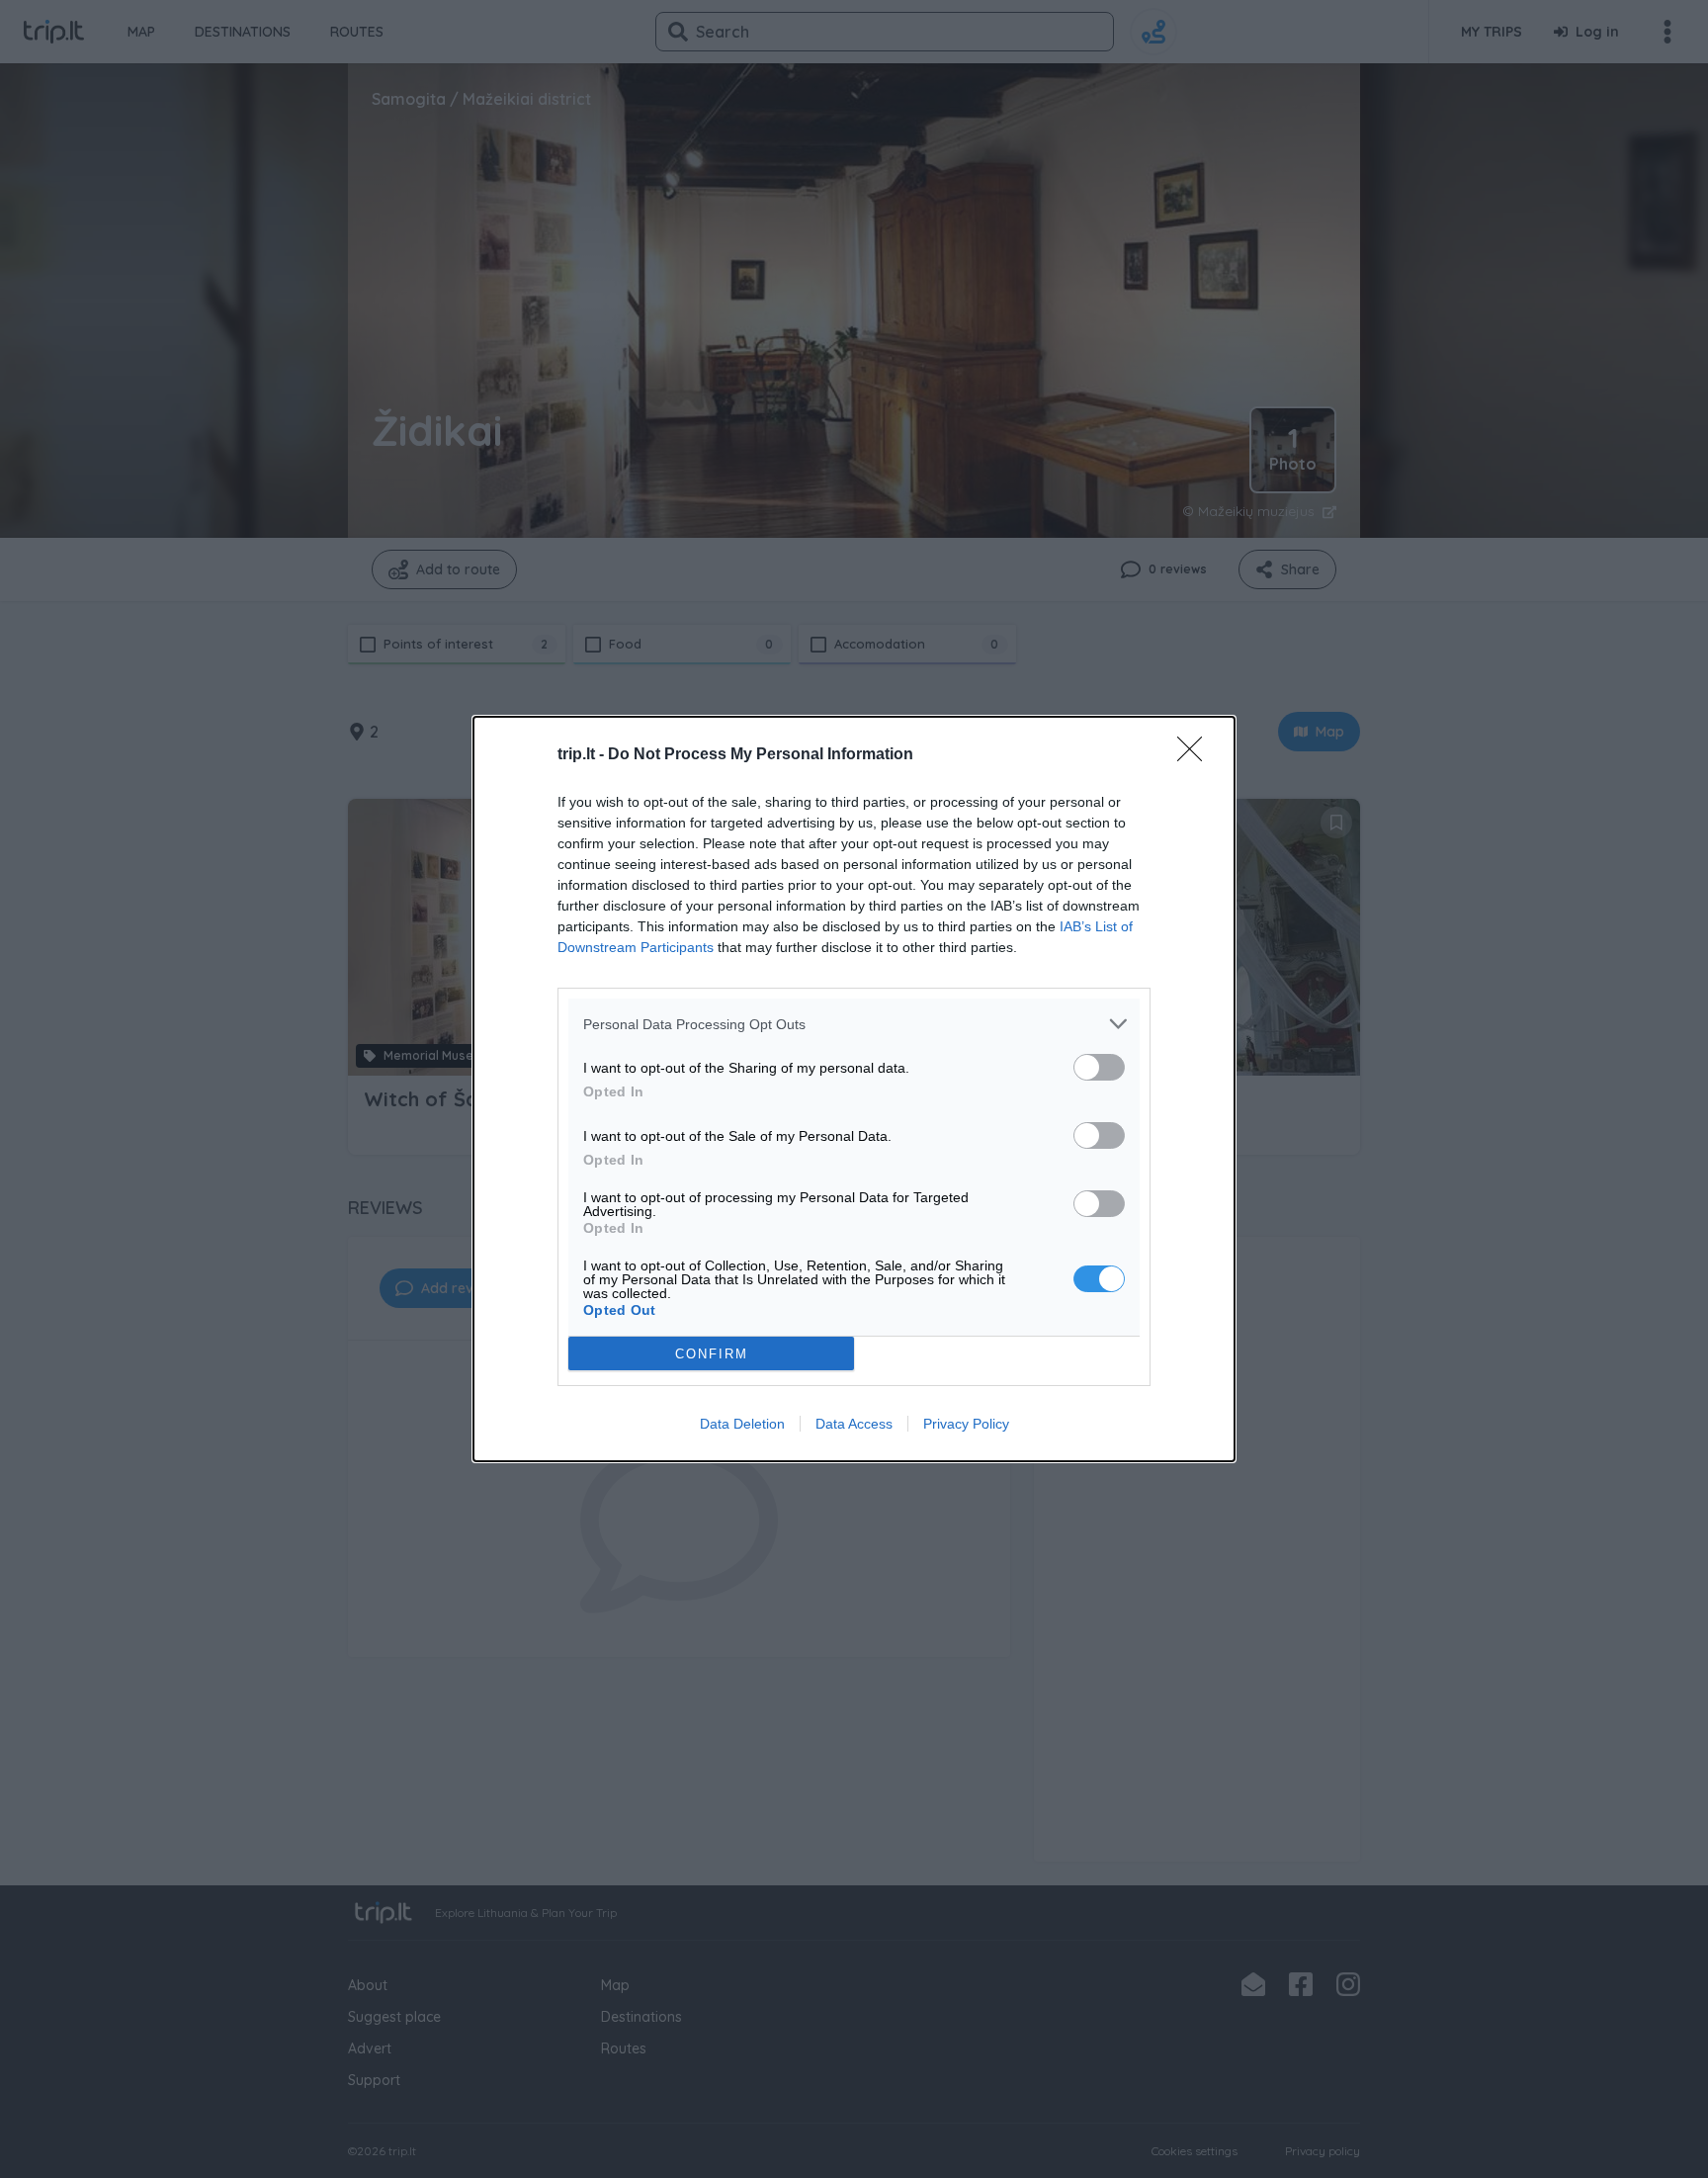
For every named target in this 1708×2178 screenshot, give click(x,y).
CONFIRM (712, 1354)
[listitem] (854, 1024)
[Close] (1196, 755)
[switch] (1099, 1067)
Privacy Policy (966, 1424)
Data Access (854, 1424)
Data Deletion (742, 1424)
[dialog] (854, 1089)
